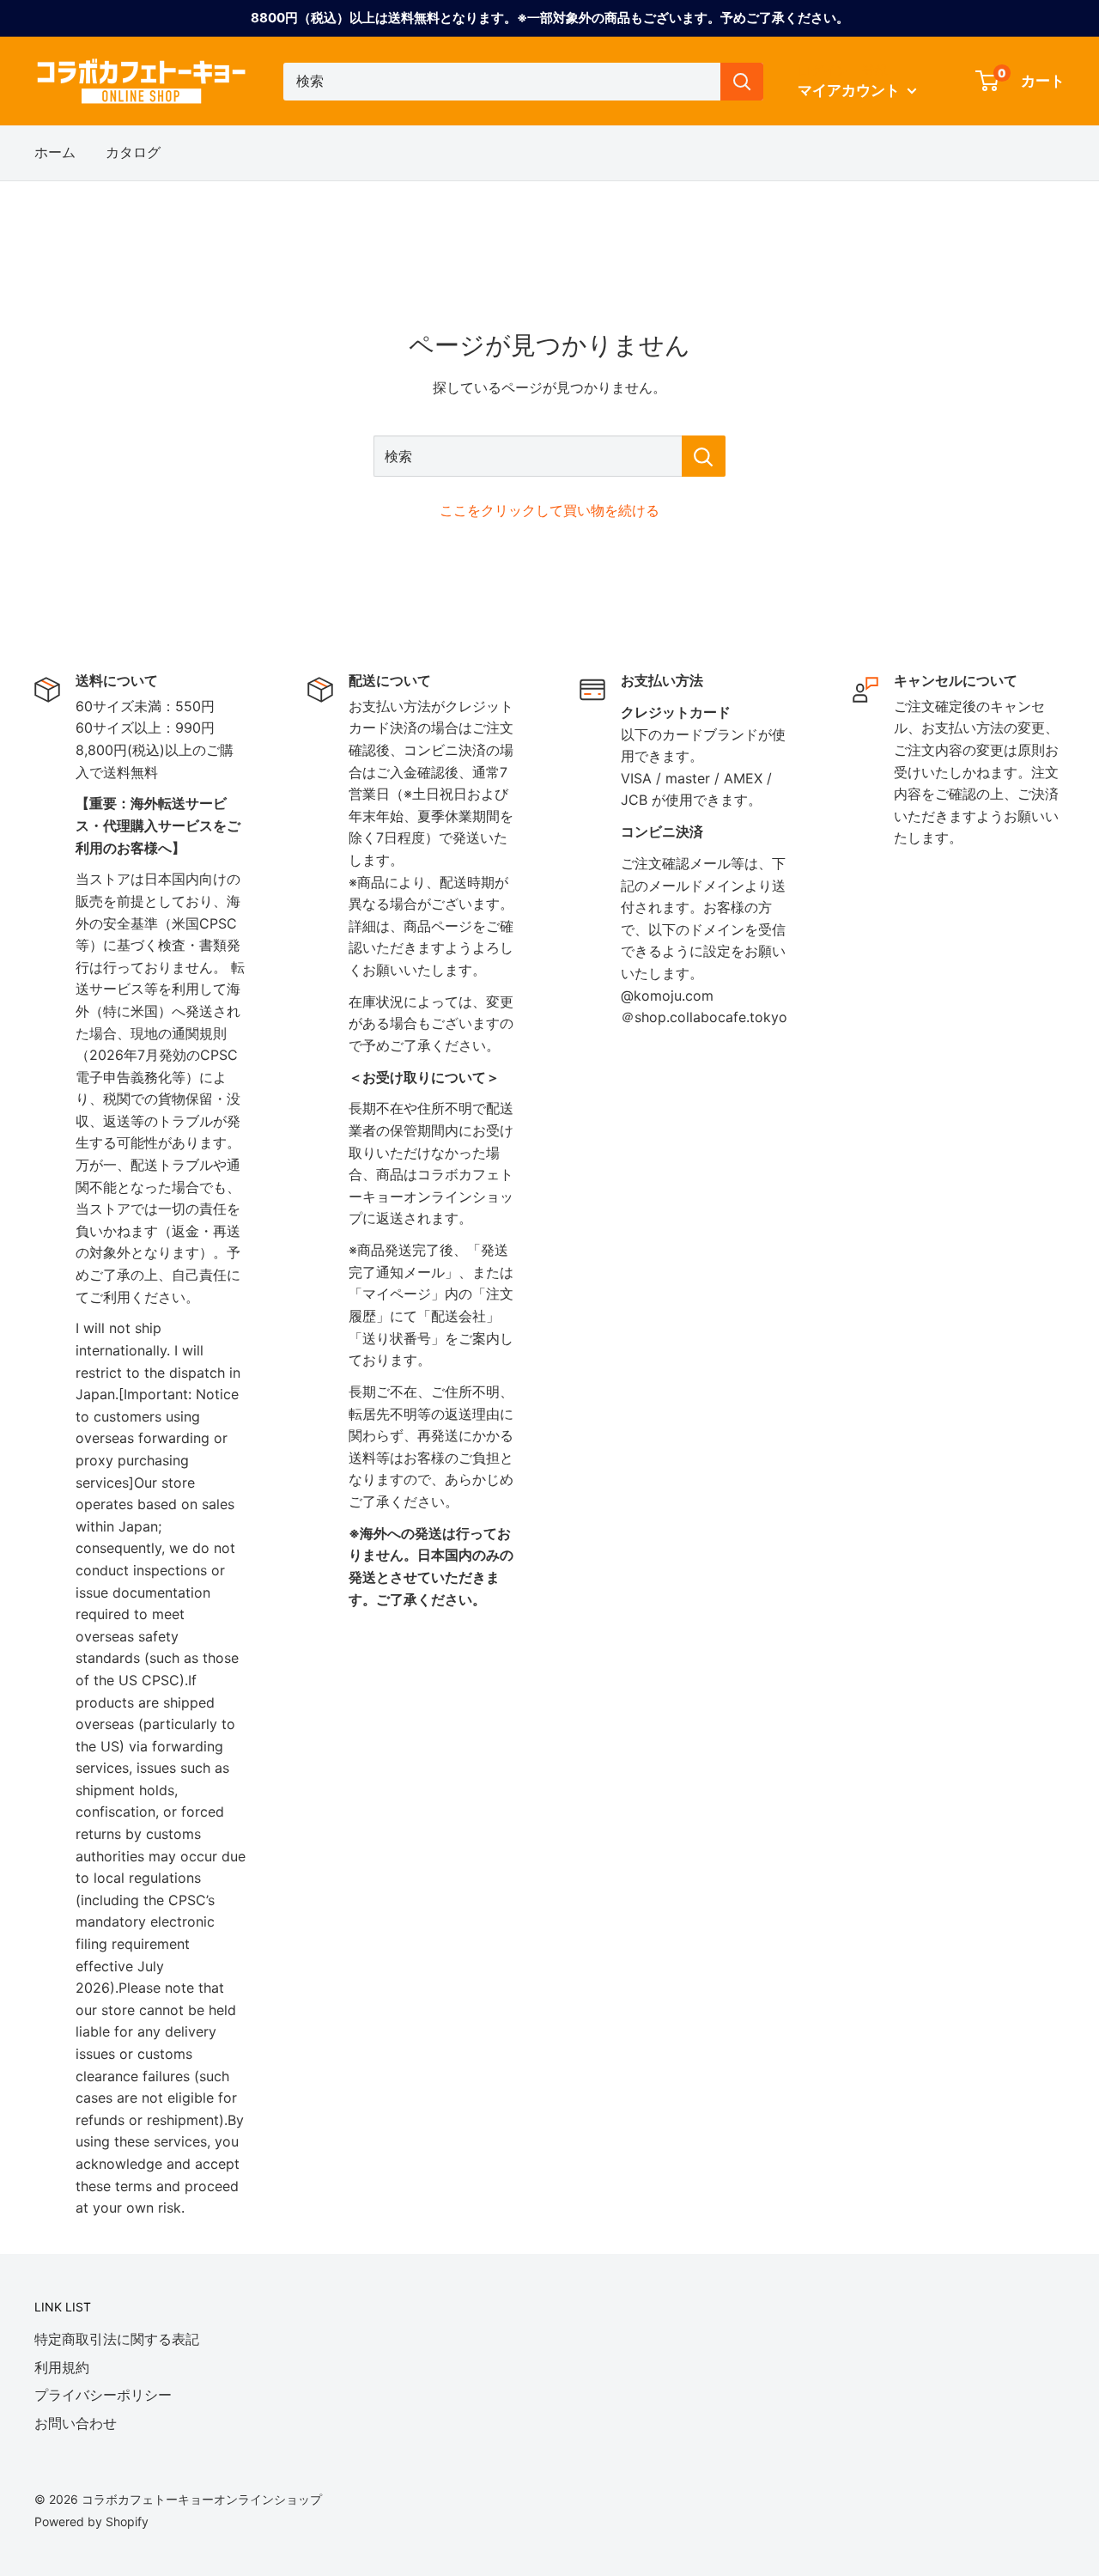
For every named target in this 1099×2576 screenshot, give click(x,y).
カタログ (133, 152)
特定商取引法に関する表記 (117, 2339)
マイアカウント (850, 90)
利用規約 (62, 2367)
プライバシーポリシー (103, 2395)
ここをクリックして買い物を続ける (549, 510)
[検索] (742, 82)
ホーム (55, 152)
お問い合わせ (76, 2423)
